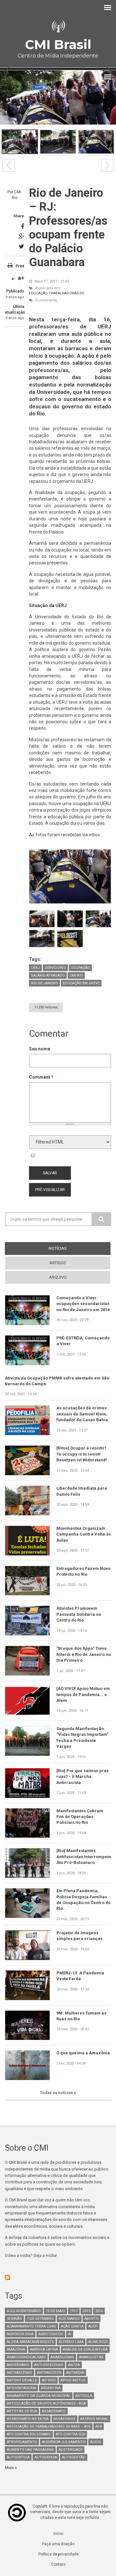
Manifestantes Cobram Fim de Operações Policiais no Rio (80, 1817)
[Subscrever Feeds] (58, 2277)
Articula (84, 2396)
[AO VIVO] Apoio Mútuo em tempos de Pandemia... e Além (83, 1694)
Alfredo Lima (71, 2342)
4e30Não (14, 2319)
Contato (58, 2564)
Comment (41, 1077)
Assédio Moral (94, 2419)
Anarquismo (62, 2357)
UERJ (35, 968)
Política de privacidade (58, 2554)
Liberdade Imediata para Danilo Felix (82, 1491)
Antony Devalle (22, 2380)
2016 (99, 2311)
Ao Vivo (49, 2380)
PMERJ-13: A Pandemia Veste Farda (80, 1976)
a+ (21, 278)
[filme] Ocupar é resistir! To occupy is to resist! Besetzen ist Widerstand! (82, 1454)
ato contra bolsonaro (29, 2434)
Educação (38, 293)
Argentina (51, 2388)
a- (13, 279)
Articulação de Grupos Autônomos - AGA (46, 2403)
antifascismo (19, 2373)
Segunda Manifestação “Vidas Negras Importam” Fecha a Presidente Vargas (82, 1737)
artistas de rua (22, 2411)
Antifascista (49, 2373)
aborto (92, 2319)
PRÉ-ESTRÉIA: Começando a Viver (83, 1341)
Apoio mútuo (73, 2380)
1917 (74, 2311)
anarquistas (91, 2357)
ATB (99, 2427)
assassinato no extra (28, 2419)
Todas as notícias (57, 2093)
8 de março (69, 2319)
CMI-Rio (76, 975)
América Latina (44, 2350)
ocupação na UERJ (92, 804)
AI (70, 2334)
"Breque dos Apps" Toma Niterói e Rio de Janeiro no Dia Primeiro (84, 1654)
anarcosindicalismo (26, 2357)
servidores (55, 968)
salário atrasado (48, 975)
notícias (69, 1248)
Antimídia (75, 2373)
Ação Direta (72, 2326)
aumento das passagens (30, 2450)
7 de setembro (40, 2319)
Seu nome (40, 1049)
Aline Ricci (98, 2342)
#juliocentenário (24, 2311)
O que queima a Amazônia (83, 2053)
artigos (58, 1263)
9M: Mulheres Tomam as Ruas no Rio (81, 2016)
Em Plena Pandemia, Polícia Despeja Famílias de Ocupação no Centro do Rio (83, 1900)
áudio (96, 2442)
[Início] (58, 26)
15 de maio (55, 2311)
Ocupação (80, 968)
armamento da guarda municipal (39, 2396)
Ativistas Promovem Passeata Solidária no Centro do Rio (79, 1614)
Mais (10, 2468)
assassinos (64, 2419)
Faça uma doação (58, 2544)
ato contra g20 (70, 2434)
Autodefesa (46, 2457)
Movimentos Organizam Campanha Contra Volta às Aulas (84, 1534)
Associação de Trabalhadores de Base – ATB (49, 2427)
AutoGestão (74, 2457)
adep (93, 2326)
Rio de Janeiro (44, 983)
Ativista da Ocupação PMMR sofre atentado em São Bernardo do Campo (57, 1381)
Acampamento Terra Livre (31, 2326)
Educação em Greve (81, 983)
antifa (74, 2365)
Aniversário (18, 2365)
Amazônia (16, 2350)
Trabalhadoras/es (67, 293)
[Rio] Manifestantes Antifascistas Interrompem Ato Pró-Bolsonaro (84, 1857)
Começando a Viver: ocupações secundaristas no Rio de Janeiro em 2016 (83, 1304)
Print (20, 266)
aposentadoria (21, 2388)
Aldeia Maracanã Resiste (30, 2342)
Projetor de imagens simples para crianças (79, 1936)
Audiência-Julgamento (64, 2442)
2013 (86, 2311)
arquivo (58, 1277)
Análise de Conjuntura (85, 2350)
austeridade (71, 2450)
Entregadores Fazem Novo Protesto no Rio (83, 1571)
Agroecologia (20, 2334)
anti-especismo (49, 2365)
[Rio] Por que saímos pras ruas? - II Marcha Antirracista (82, 1777)
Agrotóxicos (51, 2334)
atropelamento (22, 2442)
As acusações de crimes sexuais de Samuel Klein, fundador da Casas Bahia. (83, 1414)
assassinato (54, 2411)
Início (58, 2534)
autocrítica (18, 2457)
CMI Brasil (58, 44)
